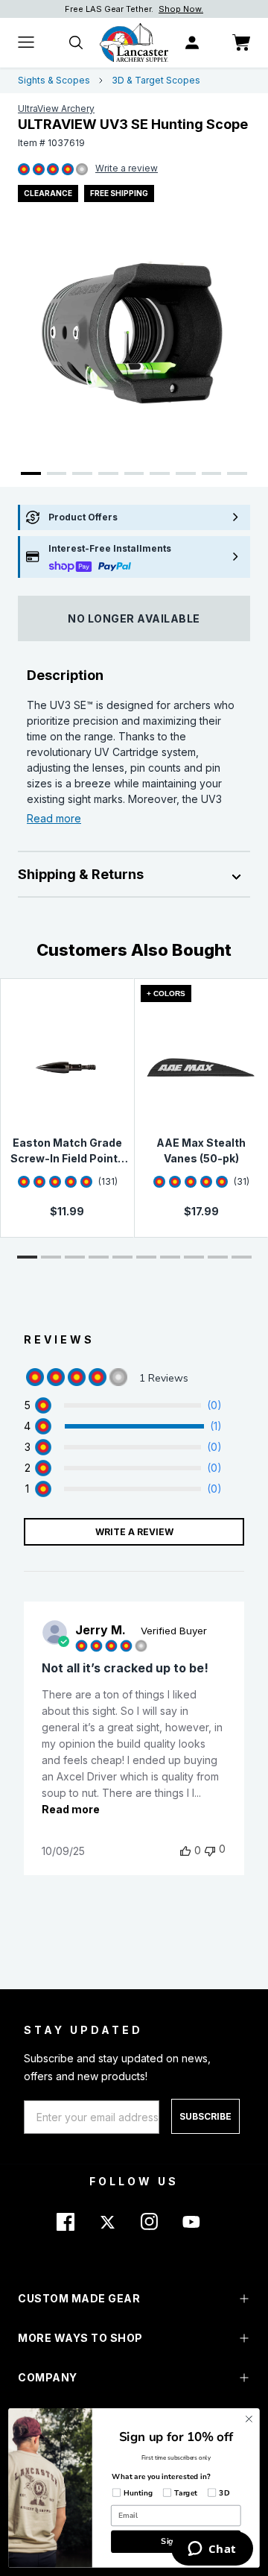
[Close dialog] (249, 2419)
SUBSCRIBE (205, 2116)
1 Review (127, 169)
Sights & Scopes (54, 80)
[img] (24, 170)
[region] (123, 1405)
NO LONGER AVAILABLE (134, 618)
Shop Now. (181, 9)
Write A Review (134, 1532)
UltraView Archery (56, 108)
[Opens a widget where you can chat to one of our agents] (212, 2550)
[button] (27, 1257)
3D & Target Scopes (156, 80)
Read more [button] (71, 1809)
